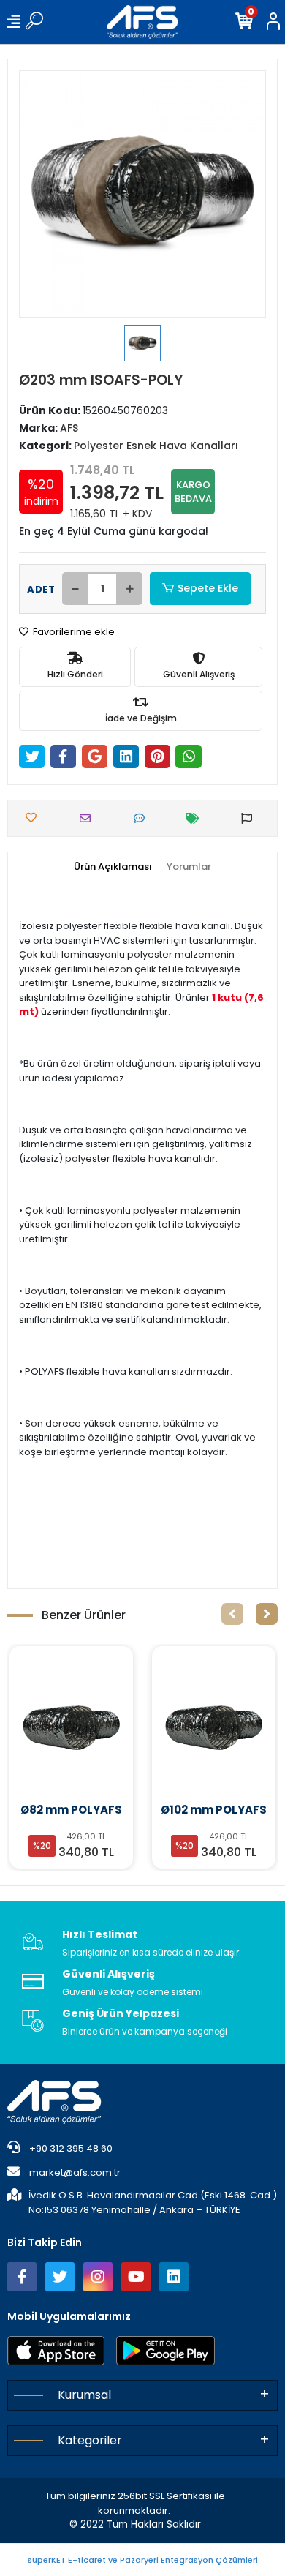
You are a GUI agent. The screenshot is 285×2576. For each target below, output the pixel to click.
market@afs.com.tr (75, 2173)
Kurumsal (84, 2395)
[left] (232, 1614)
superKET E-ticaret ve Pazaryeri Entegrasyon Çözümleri (143, 2560)
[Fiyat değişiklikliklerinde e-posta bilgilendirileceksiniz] (196, 818)
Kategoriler (90, 2440)
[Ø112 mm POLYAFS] (214, 1727)
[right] (267, 1614)
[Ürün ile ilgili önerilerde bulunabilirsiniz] (250, 818)
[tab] (113, 867)
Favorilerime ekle (73, 632)
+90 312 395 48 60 (70, 2148)
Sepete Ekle (208, 588)
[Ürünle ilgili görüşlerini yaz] (143, 818)
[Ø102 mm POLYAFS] (71, 1727)
